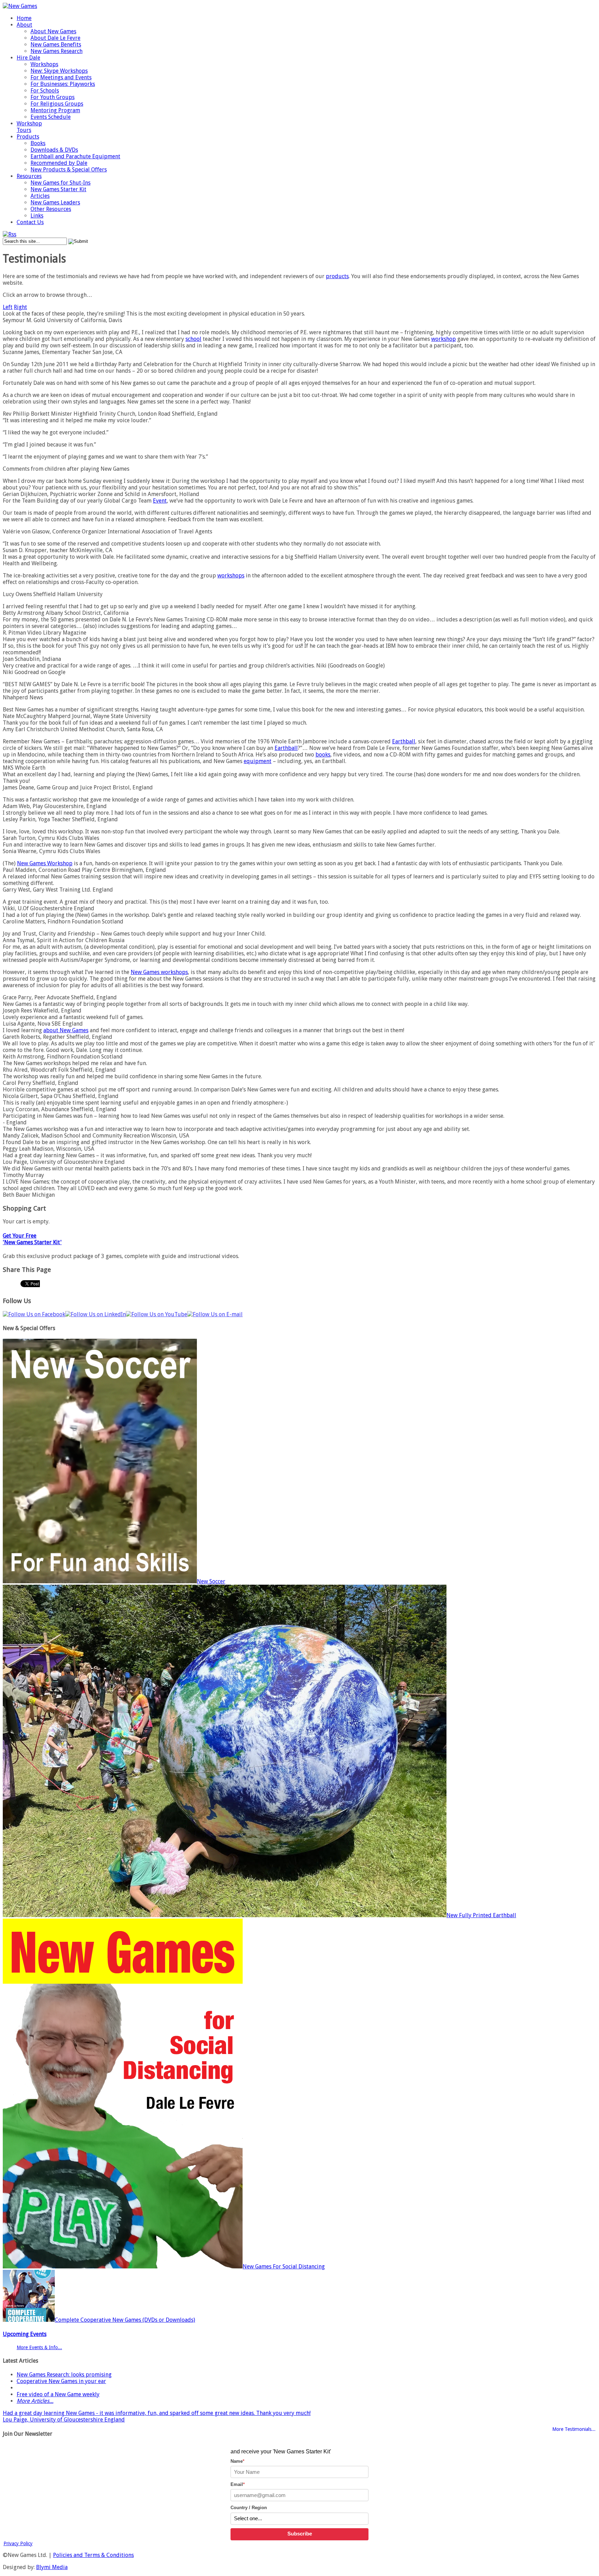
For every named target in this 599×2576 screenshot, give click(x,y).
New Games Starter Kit (58, 189)
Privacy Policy (18, 2543)
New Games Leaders (55, 202)
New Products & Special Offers (69, 170)
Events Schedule (51, 117)
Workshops (44, 64)
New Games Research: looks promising (64, 2375)
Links (37, 216)
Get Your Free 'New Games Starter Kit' (32, 1239)
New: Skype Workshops (59, 71)
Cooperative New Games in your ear (61, 2381)
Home (24, 18)
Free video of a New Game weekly (58, 2394)
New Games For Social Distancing (284, 2267)
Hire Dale (28, 58)
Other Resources (51, 209)
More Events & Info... (39, 2347)
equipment (258, 761)
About (24, 25)
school (193, 339)
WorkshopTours (29, 127)
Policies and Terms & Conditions (93, 2555)
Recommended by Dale (59, 163)
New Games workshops (159, 972)
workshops (231, 576)
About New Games (53, 31)
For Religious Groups (57, 104)
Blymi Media (52, 2567)
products (337, 276)
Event (160, 501)
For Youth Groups (53, 97)
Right (20, 307)
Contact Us (30, 222)
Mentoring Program (55, 110)
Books (38, 143)
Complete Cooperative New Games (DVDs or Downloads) (125, 2320)
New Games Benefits (56, 45)
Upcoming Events (25, 2334)
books (323, 755)
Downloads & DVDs (54, 150)
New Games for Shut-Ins (60, 183)
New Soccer (211, 1581)
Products (28, 137)
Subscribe (300, 2534)
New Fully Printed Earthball (481, 1915)
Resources (29, 176)
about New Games (66, 1030)
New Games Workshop (45, 863)
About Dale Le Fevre (55, 38)
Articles (40, 196)
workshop (444, 339)
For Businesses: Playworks (63, 84)
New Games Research (57, 51)
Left (8, 307)
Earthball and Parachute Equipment (75, 156)
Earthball (404, 741)
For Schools (45, 91)
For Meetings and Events (61, 77)
